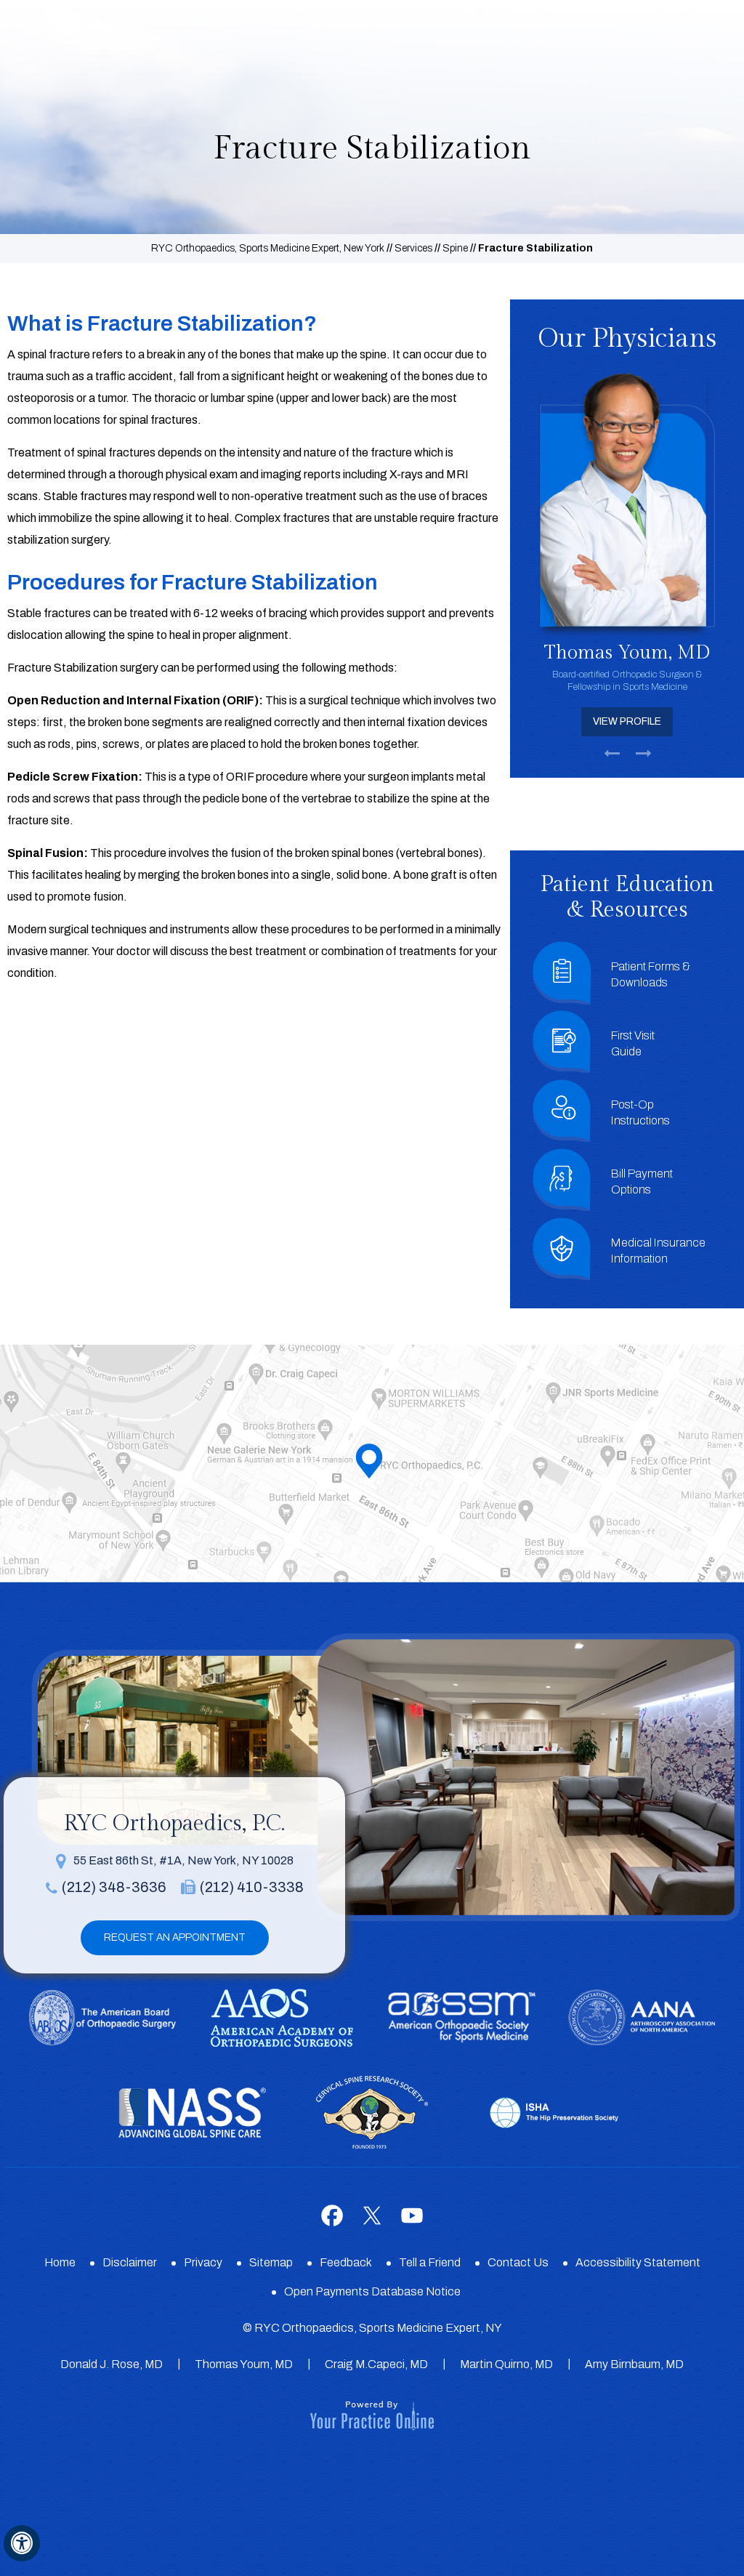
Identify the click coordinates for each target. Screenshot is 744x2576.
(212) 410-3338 (252, 1887)
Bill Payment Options (642, 1182)
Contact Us (518, 2262)
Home (60, 2262)
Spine (455, 248)
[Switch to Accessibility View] (22, 2543)
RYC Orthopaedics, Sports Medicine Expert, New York (268, 248)
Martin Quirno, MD (506, 2364)
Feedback (346, 2262)
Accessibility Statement (638, 2262)
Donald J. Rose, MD (112, 2364)
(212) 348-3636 (114, 1887)
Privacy (203, 2262)
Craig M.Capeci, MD (376, 2364)
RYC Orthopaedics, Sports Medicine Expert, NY (378, 2328)
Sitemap (271, 2262)
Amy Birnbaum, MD (634, 2364)
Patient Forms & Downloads (651, 974)
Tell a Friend (430, 2262)
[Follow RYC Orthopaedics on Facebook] (332, 2215)
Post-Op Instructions (640, 1112)
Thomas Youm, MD (244, 2364)
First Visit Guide (633, 1043)
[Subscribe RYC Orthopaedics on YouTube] (412, 2215)
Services (413, 248)
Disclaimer (130, 2262)
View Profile (677, 721)
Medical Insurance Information (658, 1251)
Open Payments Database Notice (372, 2291)
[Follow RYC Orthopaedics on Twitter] (372, 2215)
